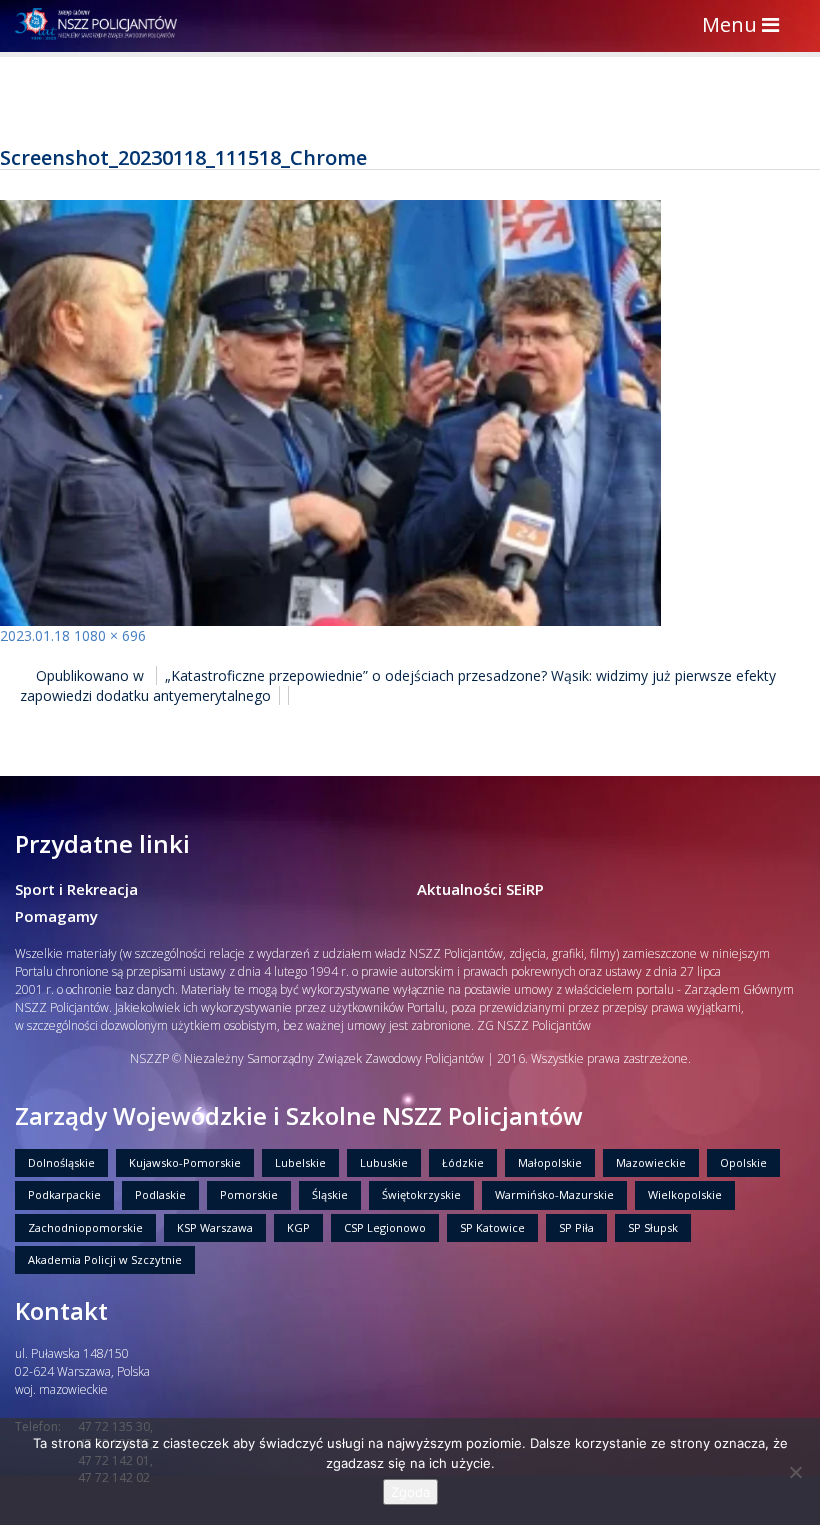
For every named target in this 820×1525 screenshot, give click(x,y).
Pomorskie (249, 1194)
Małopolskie (550, 1162)
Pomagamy (56, 916)
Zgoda (410, 1492)
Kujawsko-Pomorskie (185, 1162)
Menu (745, 26)
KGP (298, 1227)
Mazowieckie (651, 1162)
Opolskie (743, 1162)
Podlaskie (160, 1194)
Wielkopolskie (685, 1194)
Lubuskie (384, 1162)
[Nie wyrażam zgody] (795, 1472)
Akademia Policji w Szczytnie (105, 1259)
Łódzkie (463, 1162)
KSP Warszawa (215, 1227)
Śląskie (330, 1194)
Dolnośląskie (61, 1162)
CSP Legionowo (385, 1227)
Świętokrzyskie (421, 1194)
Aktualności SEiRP (480, 889)
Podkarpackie (64, 1194)
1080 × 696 (110, 635)
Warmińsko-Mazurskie (554, 1194)
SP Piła (576, 1227)
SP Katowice (492, 1227)
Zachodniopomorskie (85, 1227)
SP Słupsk (653, 1227)
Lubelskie (300, 1162)
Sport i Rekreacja (76, 889)
